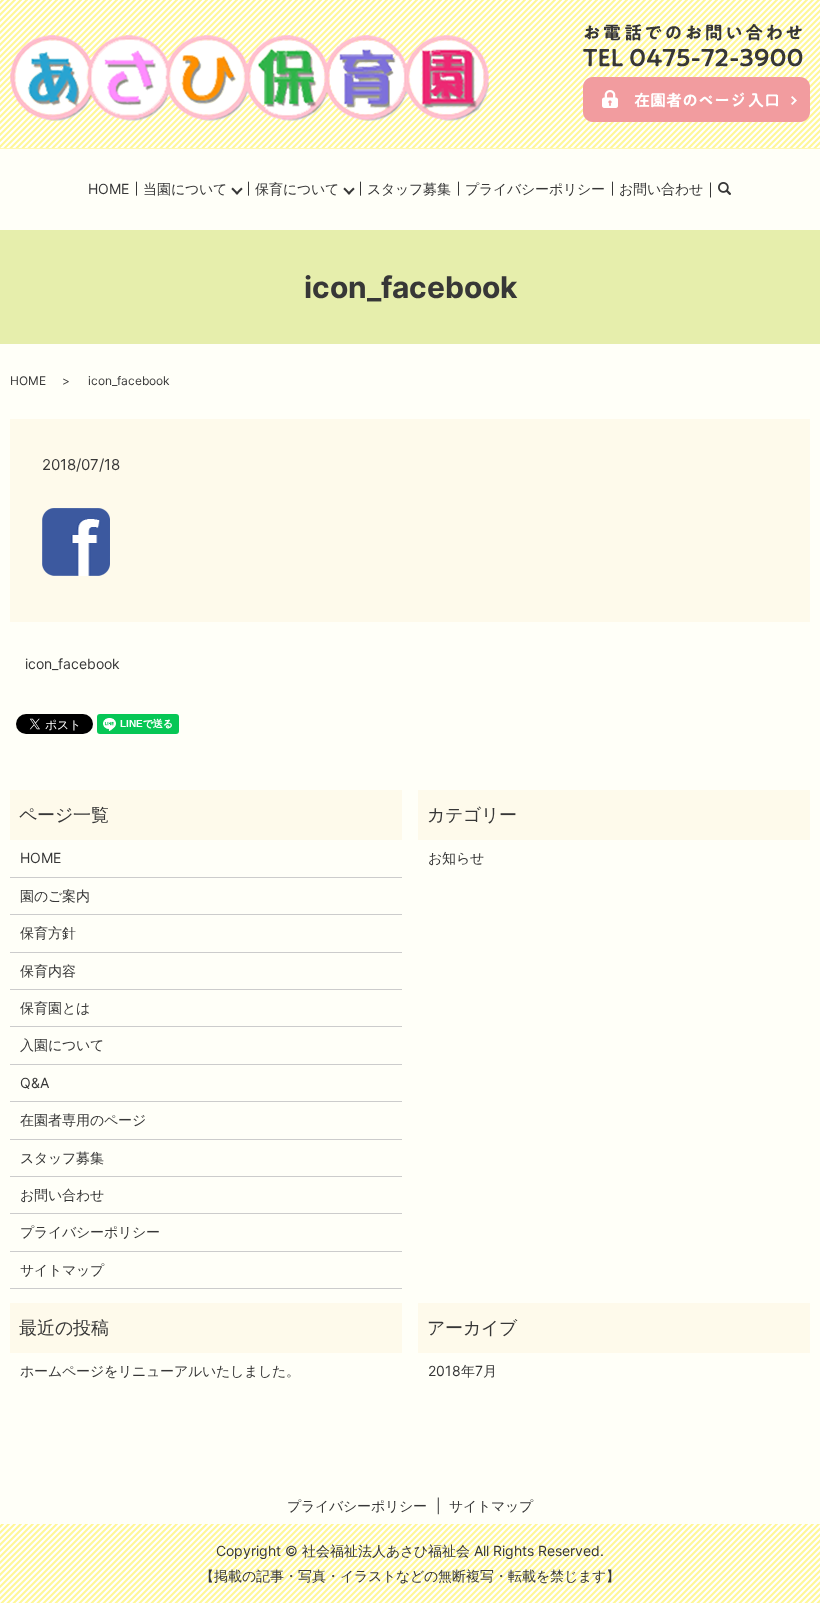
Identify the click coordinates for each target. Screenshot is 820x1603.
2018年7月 (462, 1370)
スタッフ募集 (409, 188)
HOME (108, 188)
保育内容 (48, 970)
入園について (62, 1044)
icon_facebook (72, 663)
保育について (297, 188)
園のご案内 (55, 895)
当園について (185, 188)
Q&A (34, 1082)
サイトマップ (62, 1269)
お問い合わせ (661, 188)
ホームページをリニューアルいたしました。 (160, 1370)
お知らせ (456, 857)
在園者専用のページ (83, 1119)
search (736, 189)
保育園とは (55, 1007)
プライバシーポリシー (535, 188)
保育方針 (48, 932)
